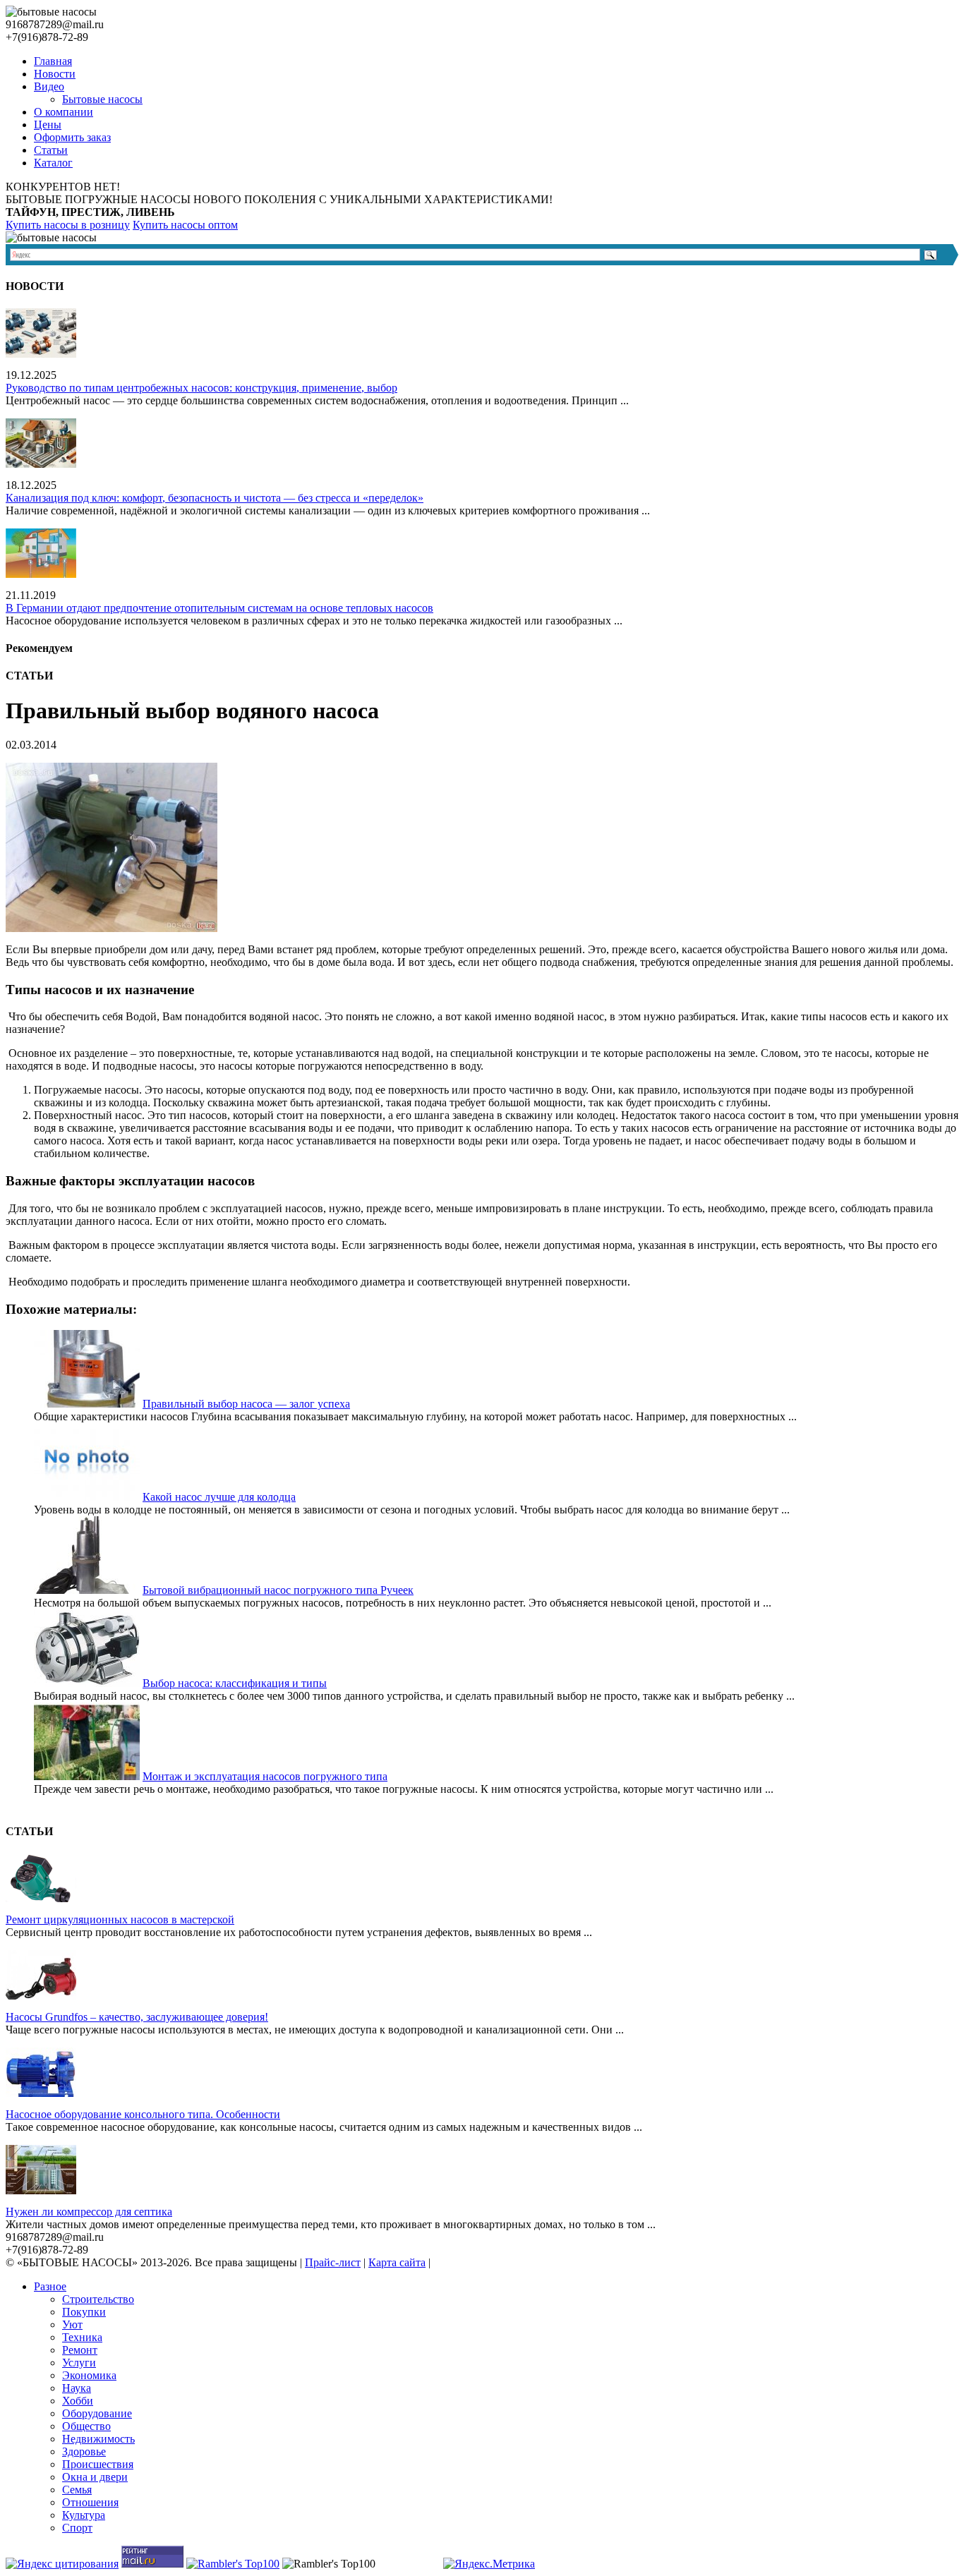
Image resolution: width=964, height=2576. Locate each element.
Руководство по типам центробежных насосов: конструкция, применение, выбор (201, 388)
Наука (77, 2388)
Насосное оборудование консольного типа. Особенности (143, 2114)
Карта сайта (397, 2262)
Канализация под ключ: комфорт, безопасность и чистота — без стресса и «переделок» (215, 498)
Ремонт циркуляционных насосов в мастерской (120, 1919)
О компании (64, 112)
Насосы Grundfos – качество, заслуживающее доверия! (137, 2017)
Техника (82, 2337)
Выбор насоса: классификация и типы (235, 1683)
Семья (77, 2490)
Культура (84, 2515)
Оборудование (97, 2413)
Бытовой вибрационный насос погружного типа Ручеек (278, 1590)
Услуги (79, 2363)
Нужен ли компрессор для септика (89, 2212)
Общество (86, 2426)
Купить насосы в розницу (68, 225)
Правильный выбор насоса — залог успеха (246, 1404)
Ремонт (80, 2350)
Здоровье (84, 2451)
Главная (53, 61)
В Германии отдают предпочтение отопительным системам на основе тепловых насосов (219, 608)
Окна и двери (95, 2477)
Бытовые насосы (102, 99)
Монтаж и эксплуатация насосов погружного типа (265, 1776)
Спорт (77, 2528)
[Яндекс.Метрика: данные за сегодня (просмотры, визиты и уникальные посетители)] (489, 2564)
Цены (48, 125)
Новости (55, 74)
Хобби (78, 2401)
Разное (50, 2286)
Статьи (51, 150)
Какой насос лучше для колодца (219, 1497)
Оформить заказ (72, 137)
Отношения (90, 2502)
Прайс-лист (333, 2262)
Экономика (89, 2375)
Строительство (98, 2299)
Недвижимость (98, 2439)
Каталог (53, 163)
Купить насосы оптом (185, 225)
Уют (72, 2324)
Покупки (84, 2312)
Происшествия (98, 2464)
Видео (49, 86)
